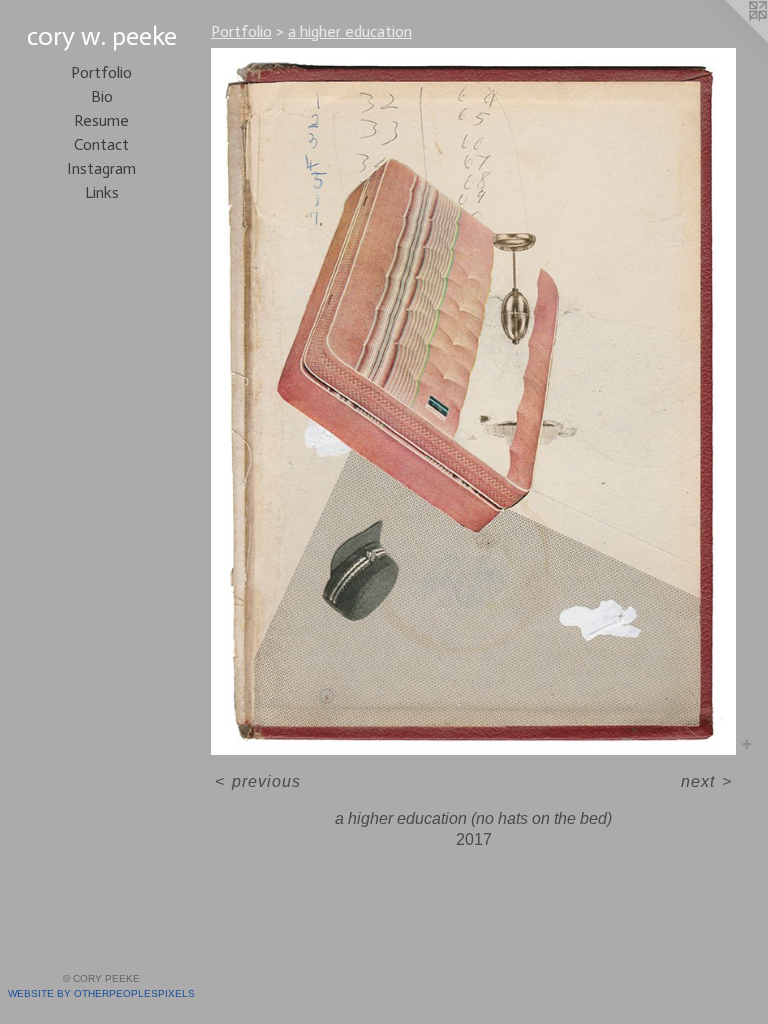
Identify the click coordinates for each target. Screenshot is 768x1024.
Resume (101, 120)
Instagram (101, 168)
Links (102, 192)
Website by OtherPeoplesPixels (101, 993)
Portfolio (101, 72)
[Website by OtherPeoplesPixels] (728, 40)
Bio (102, 96)
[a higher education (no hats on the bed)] (473, 401)
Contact (101, 144)
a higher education (350, 31)
